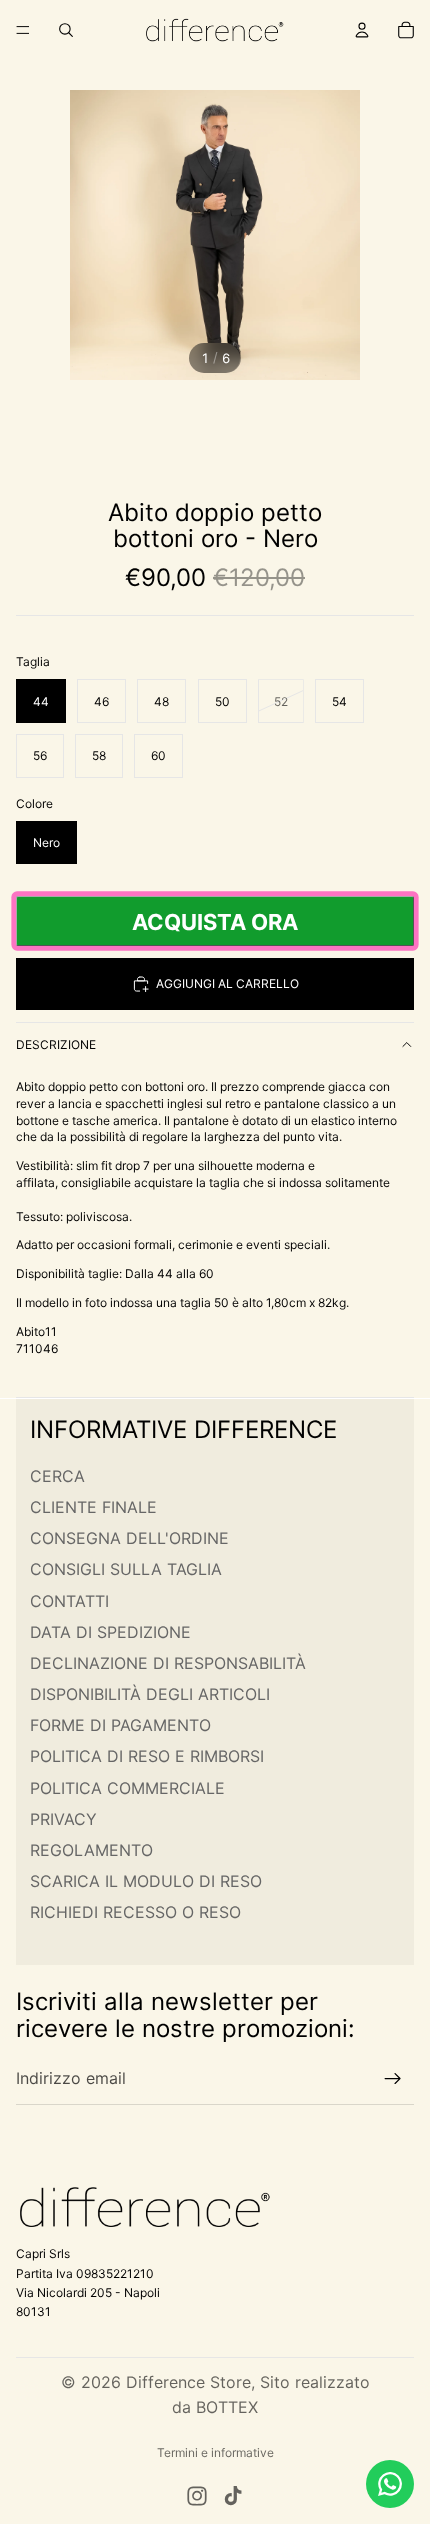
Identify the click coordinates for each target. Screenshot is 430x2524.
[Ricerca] (66, 30)
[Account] (362, 30)
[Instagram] (197, 2496)
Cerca (57, 1475)
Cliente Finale (93, 1507)
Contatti (69, 1600)
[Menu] (23, 30)
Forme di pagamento (120, 1725)
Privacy (63, 1818)
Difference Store (188, 2382)
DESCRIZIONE (56, 1044)
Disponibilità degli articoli (150, 1694)
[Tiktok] (233, 2496)
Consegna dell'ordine (129, 1538)
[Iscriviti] (393, 2079)
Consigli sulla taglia (126, 1569)
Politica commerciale (127, 1787)
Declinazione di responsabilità (168, 1663)
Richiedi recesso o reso (135, 1912)
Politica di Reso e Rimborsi (147, 1756)
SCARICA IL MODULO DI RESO (146, 1881)
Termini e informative (215, 2452)
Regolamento (91, 1850)
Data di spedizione (110, 1631)
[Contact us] (390, 2484)
